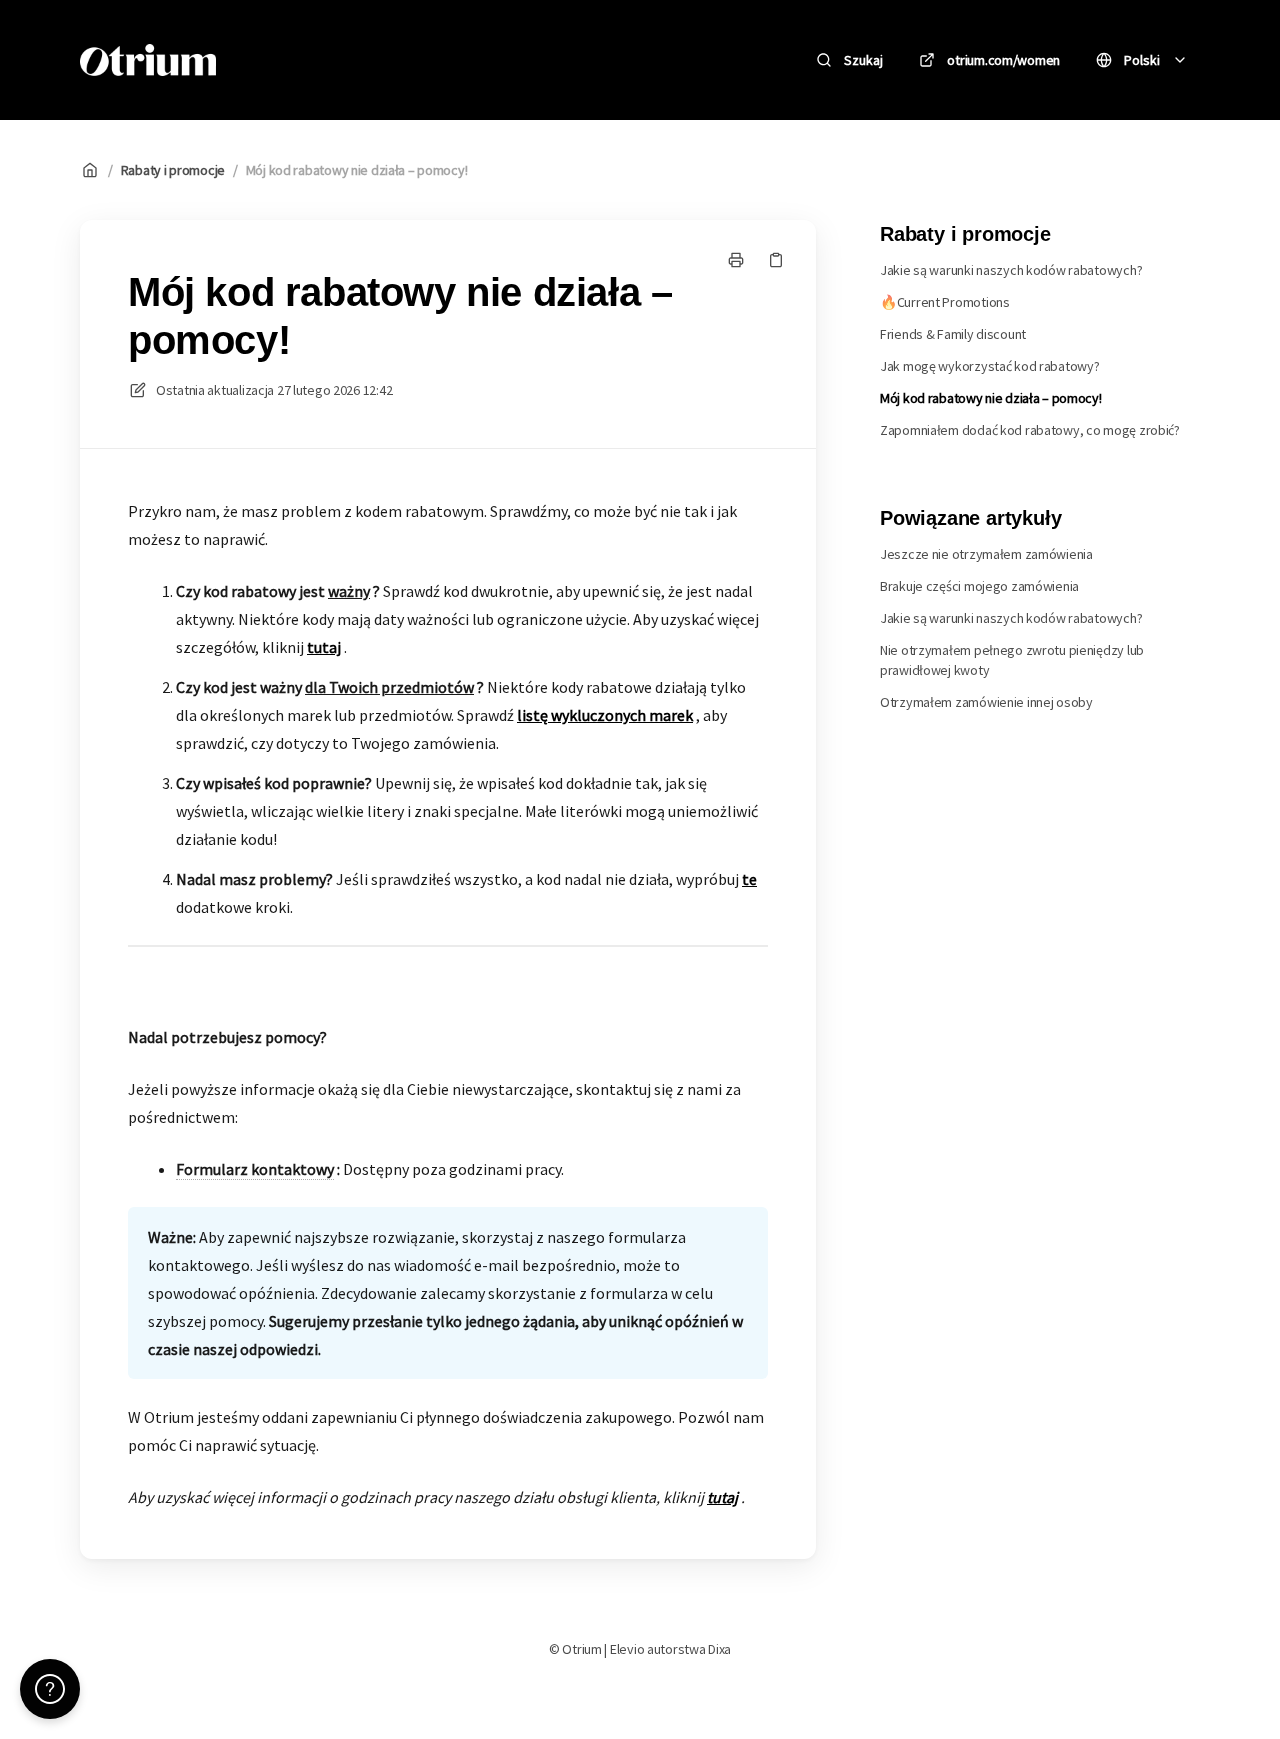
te (749, 879)
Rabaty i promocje (173, 170)
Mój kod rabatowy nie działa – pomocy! (357, 170)
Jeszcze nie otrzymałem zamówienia (986, 554)
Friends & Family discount (953, 334)
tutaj (324, 647)
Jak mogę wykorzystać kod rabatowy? (989, 366)
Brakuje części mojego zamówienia (979, 586)
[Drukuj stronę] (736, 260)
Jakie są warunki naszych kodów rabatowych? (1011, 270)
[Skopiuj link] (776, 260)
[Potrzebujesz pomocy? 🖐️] (50, 1689)
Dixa (719, 1649)
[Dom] (148, 60)
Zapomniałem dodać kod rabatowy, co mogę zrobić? (1030, 430)
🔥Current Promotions (945, 302)
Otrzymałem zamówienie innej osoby (986, 702)
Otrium (278, 59)
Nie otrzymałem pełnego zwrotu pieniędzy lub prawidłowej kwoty (1012, 660)
